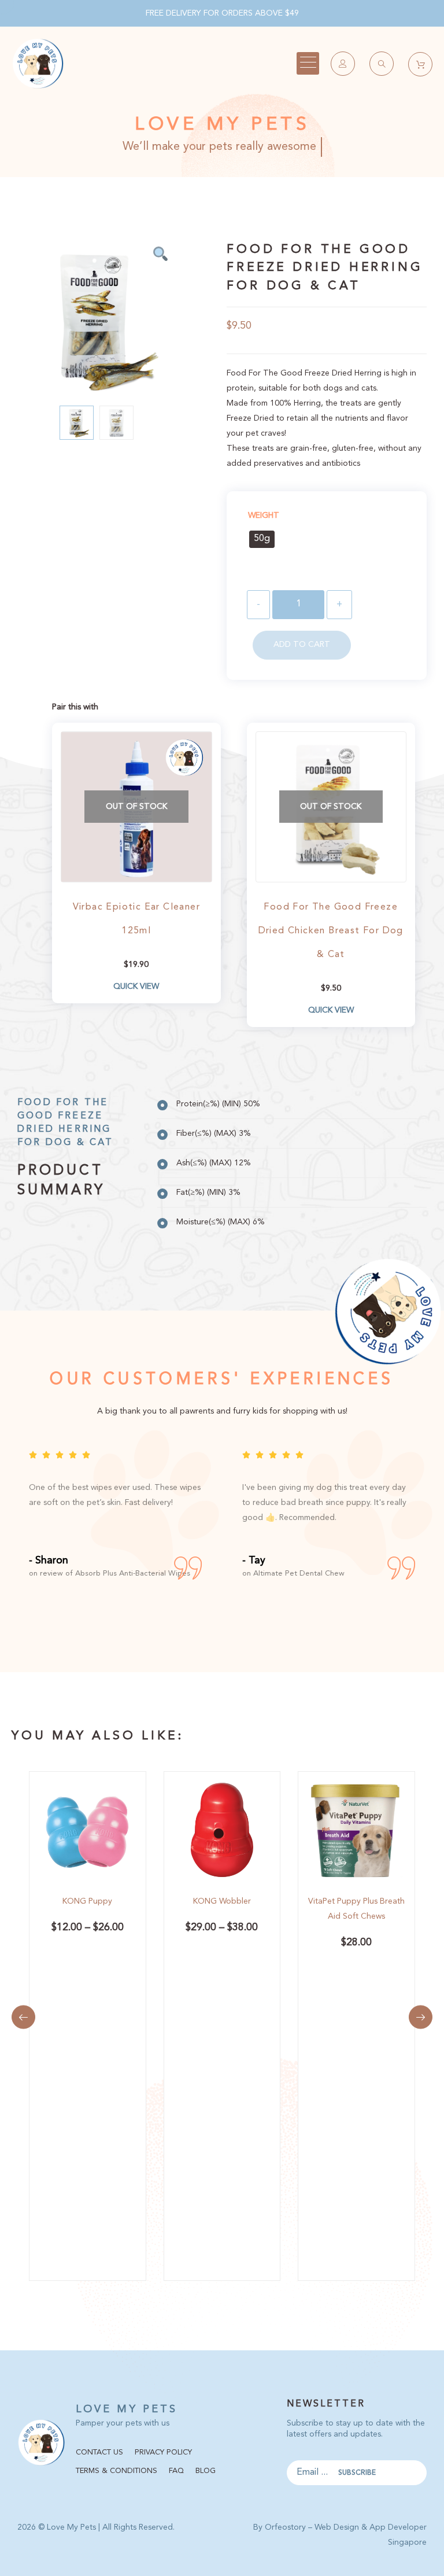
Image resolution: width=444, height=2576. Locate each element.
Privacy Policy (163, 2452)
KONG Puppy (87, 1901)
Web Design (337, 2527)
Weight (264, 516)
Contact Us (99, 2452)
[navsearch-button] (382, 64)
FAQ (176, 2471)
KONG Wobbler (222, 1901)
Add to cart (302, 645)
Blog (206, 2471)
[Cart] (420, 64)
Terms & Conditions (116, 2471)
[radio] (262, 539)
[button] (23, 2017)
